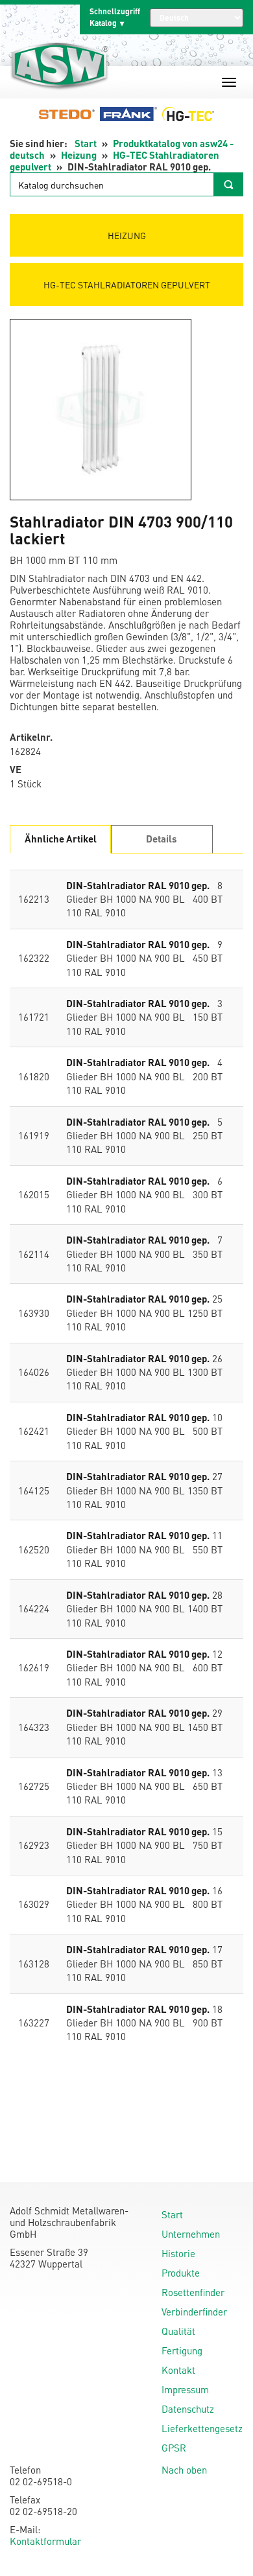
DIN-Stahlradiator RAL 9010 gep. (138, 885)
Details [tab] (162, 839)
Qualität (178, 2331)
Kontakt (178, 2370)
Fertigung (182, 2350)
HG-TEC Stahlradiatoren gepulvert (127, 284)
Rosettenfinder (193, 2292)
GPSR (174, 2448)
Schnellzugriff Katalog (115, 17)
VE (16, 770)
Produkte (181, 2273)
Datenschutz (188, 2409)
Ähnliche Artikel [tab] (61, 839)
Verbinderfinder (194, 2312)
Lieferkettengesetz (202, 2428)
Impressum (185, 2389)
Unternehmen (191, 2234)
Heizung (79, 155)
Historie (178, 2253)
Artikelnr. (31, 737)
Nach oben (184, 2470)
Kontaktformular (45, 2541)
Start (86, 143)
